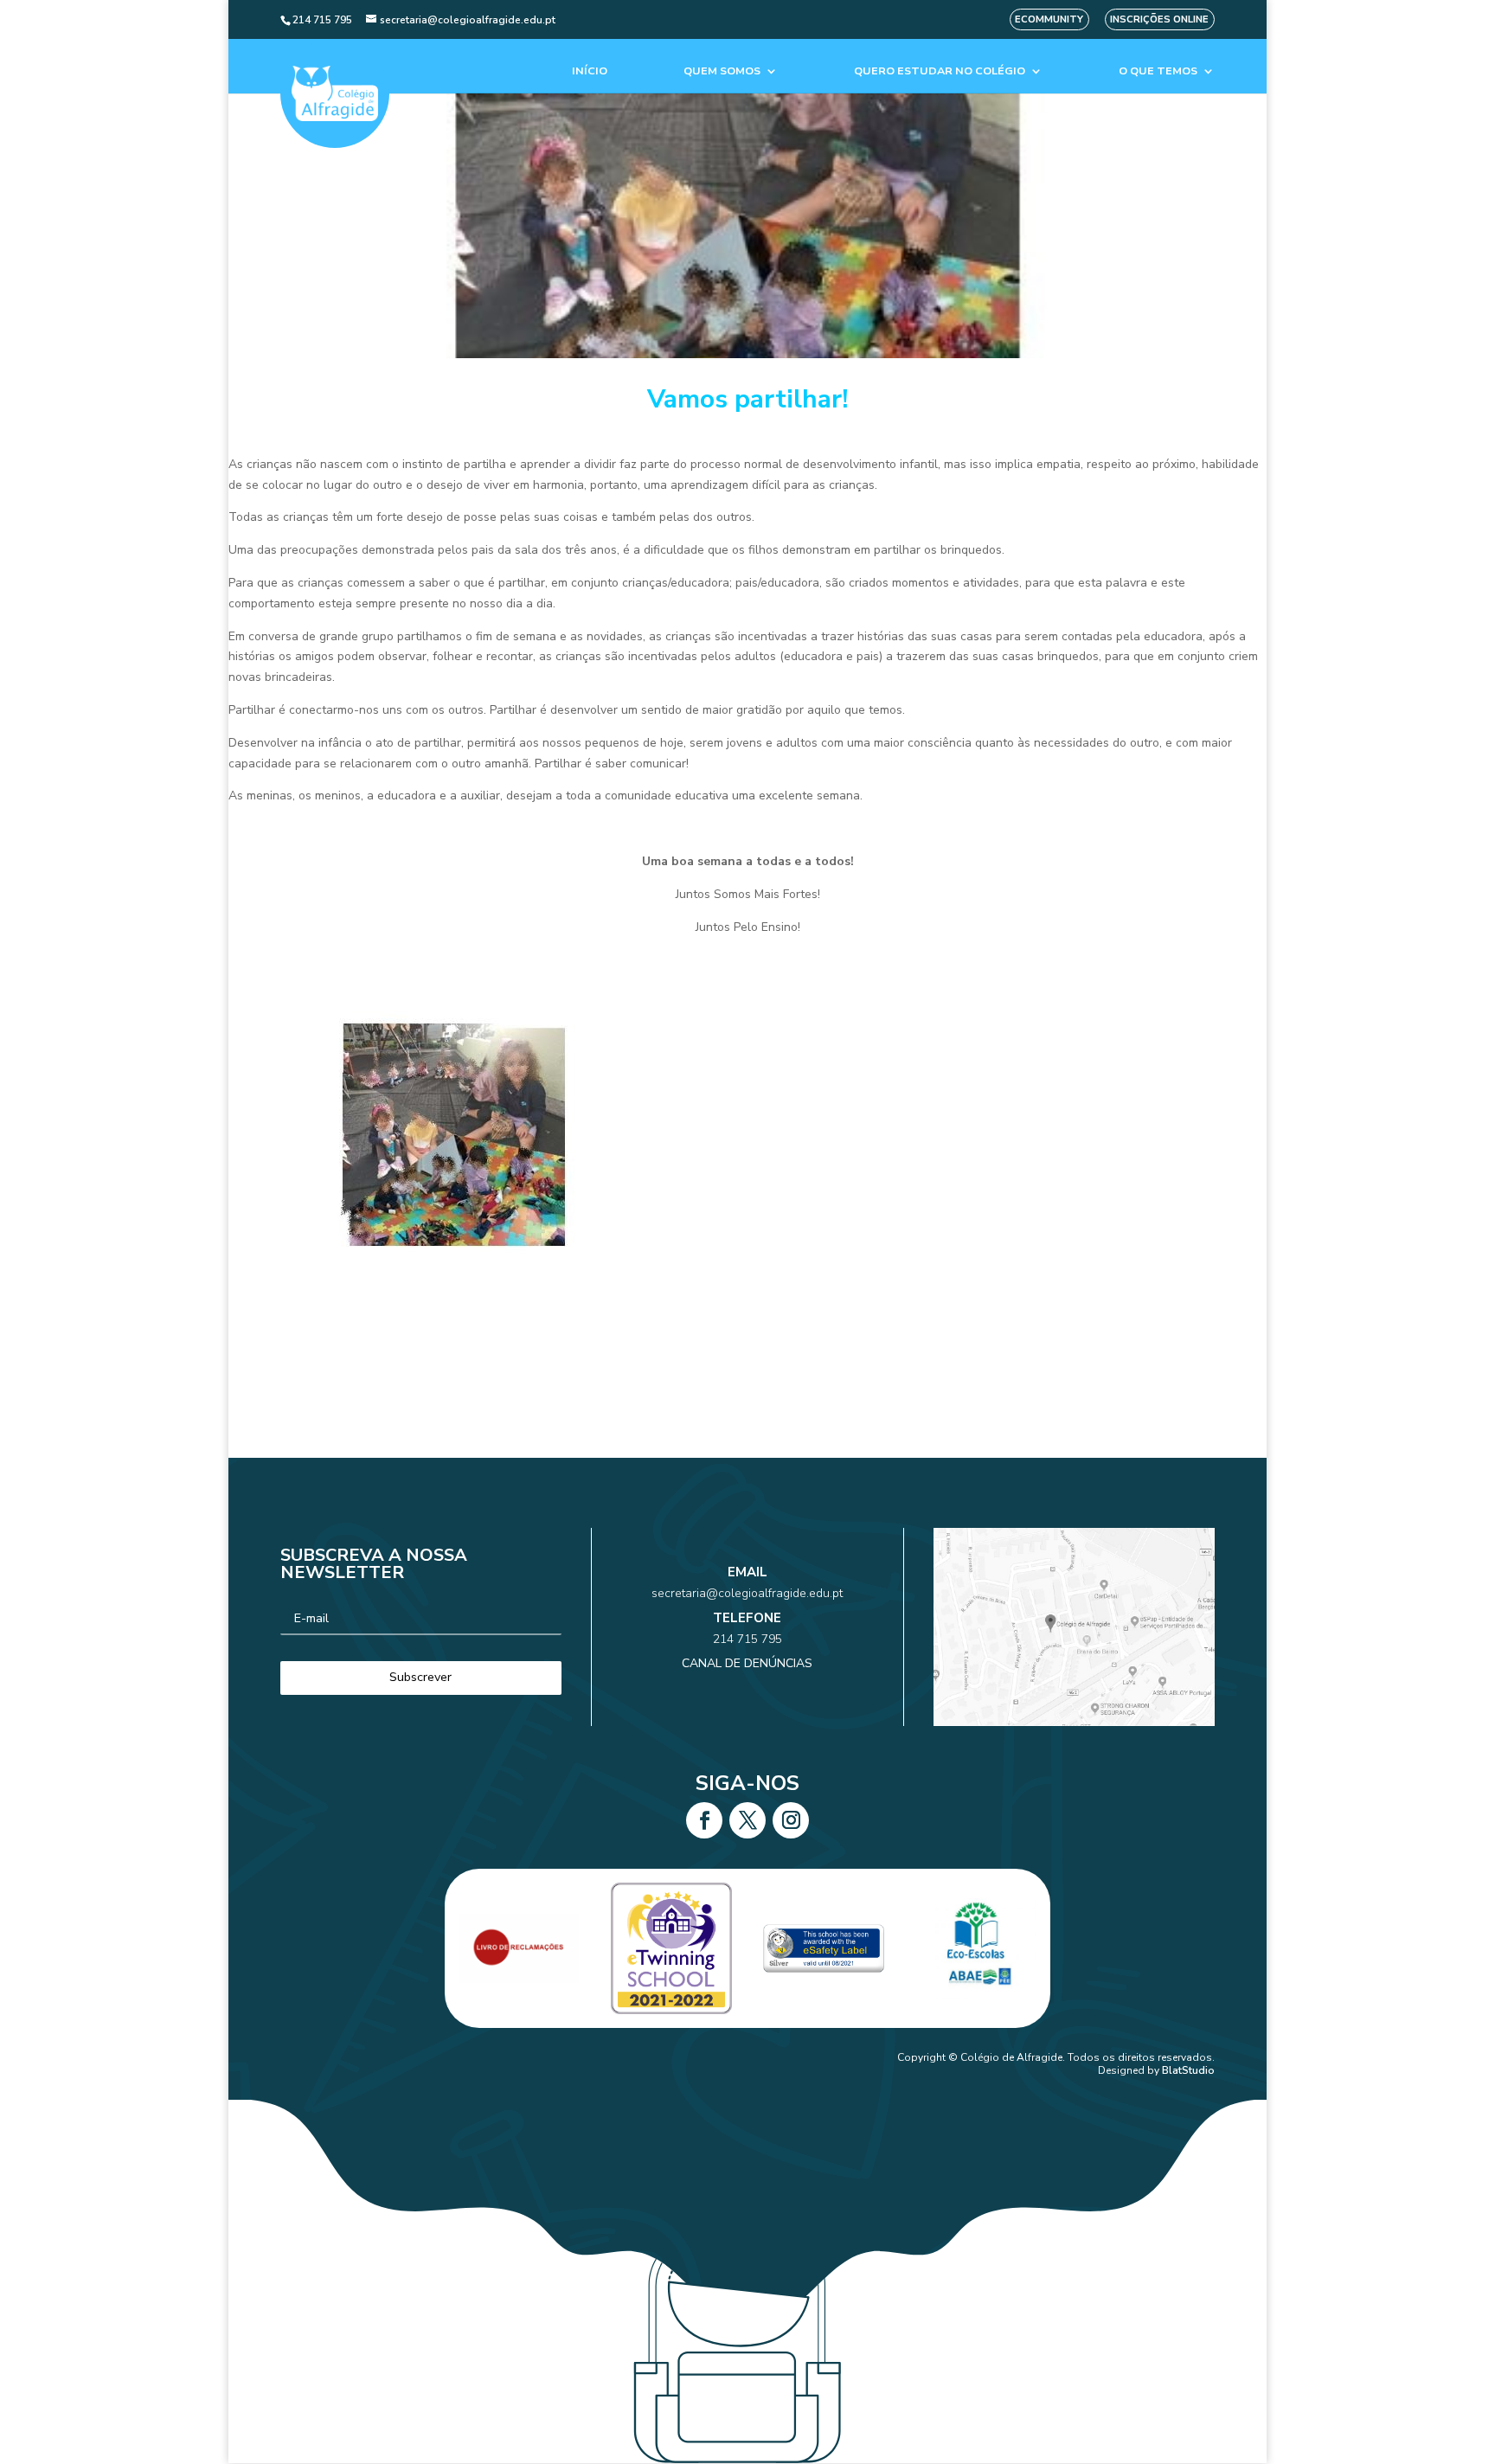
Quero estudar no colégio (940, 71)
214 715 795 (747, 1639)
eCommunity (1049, 19)
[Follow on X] (747, 1820)
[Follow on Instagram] (791, 1820)
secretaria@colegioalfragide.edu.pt (747, 1593)
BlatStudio (1188, 2070)
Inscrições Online (1159, 19)
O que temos (1158, 71)
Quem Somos (722, 71)
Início (590, 71)
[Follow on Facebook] (704, 1820)
